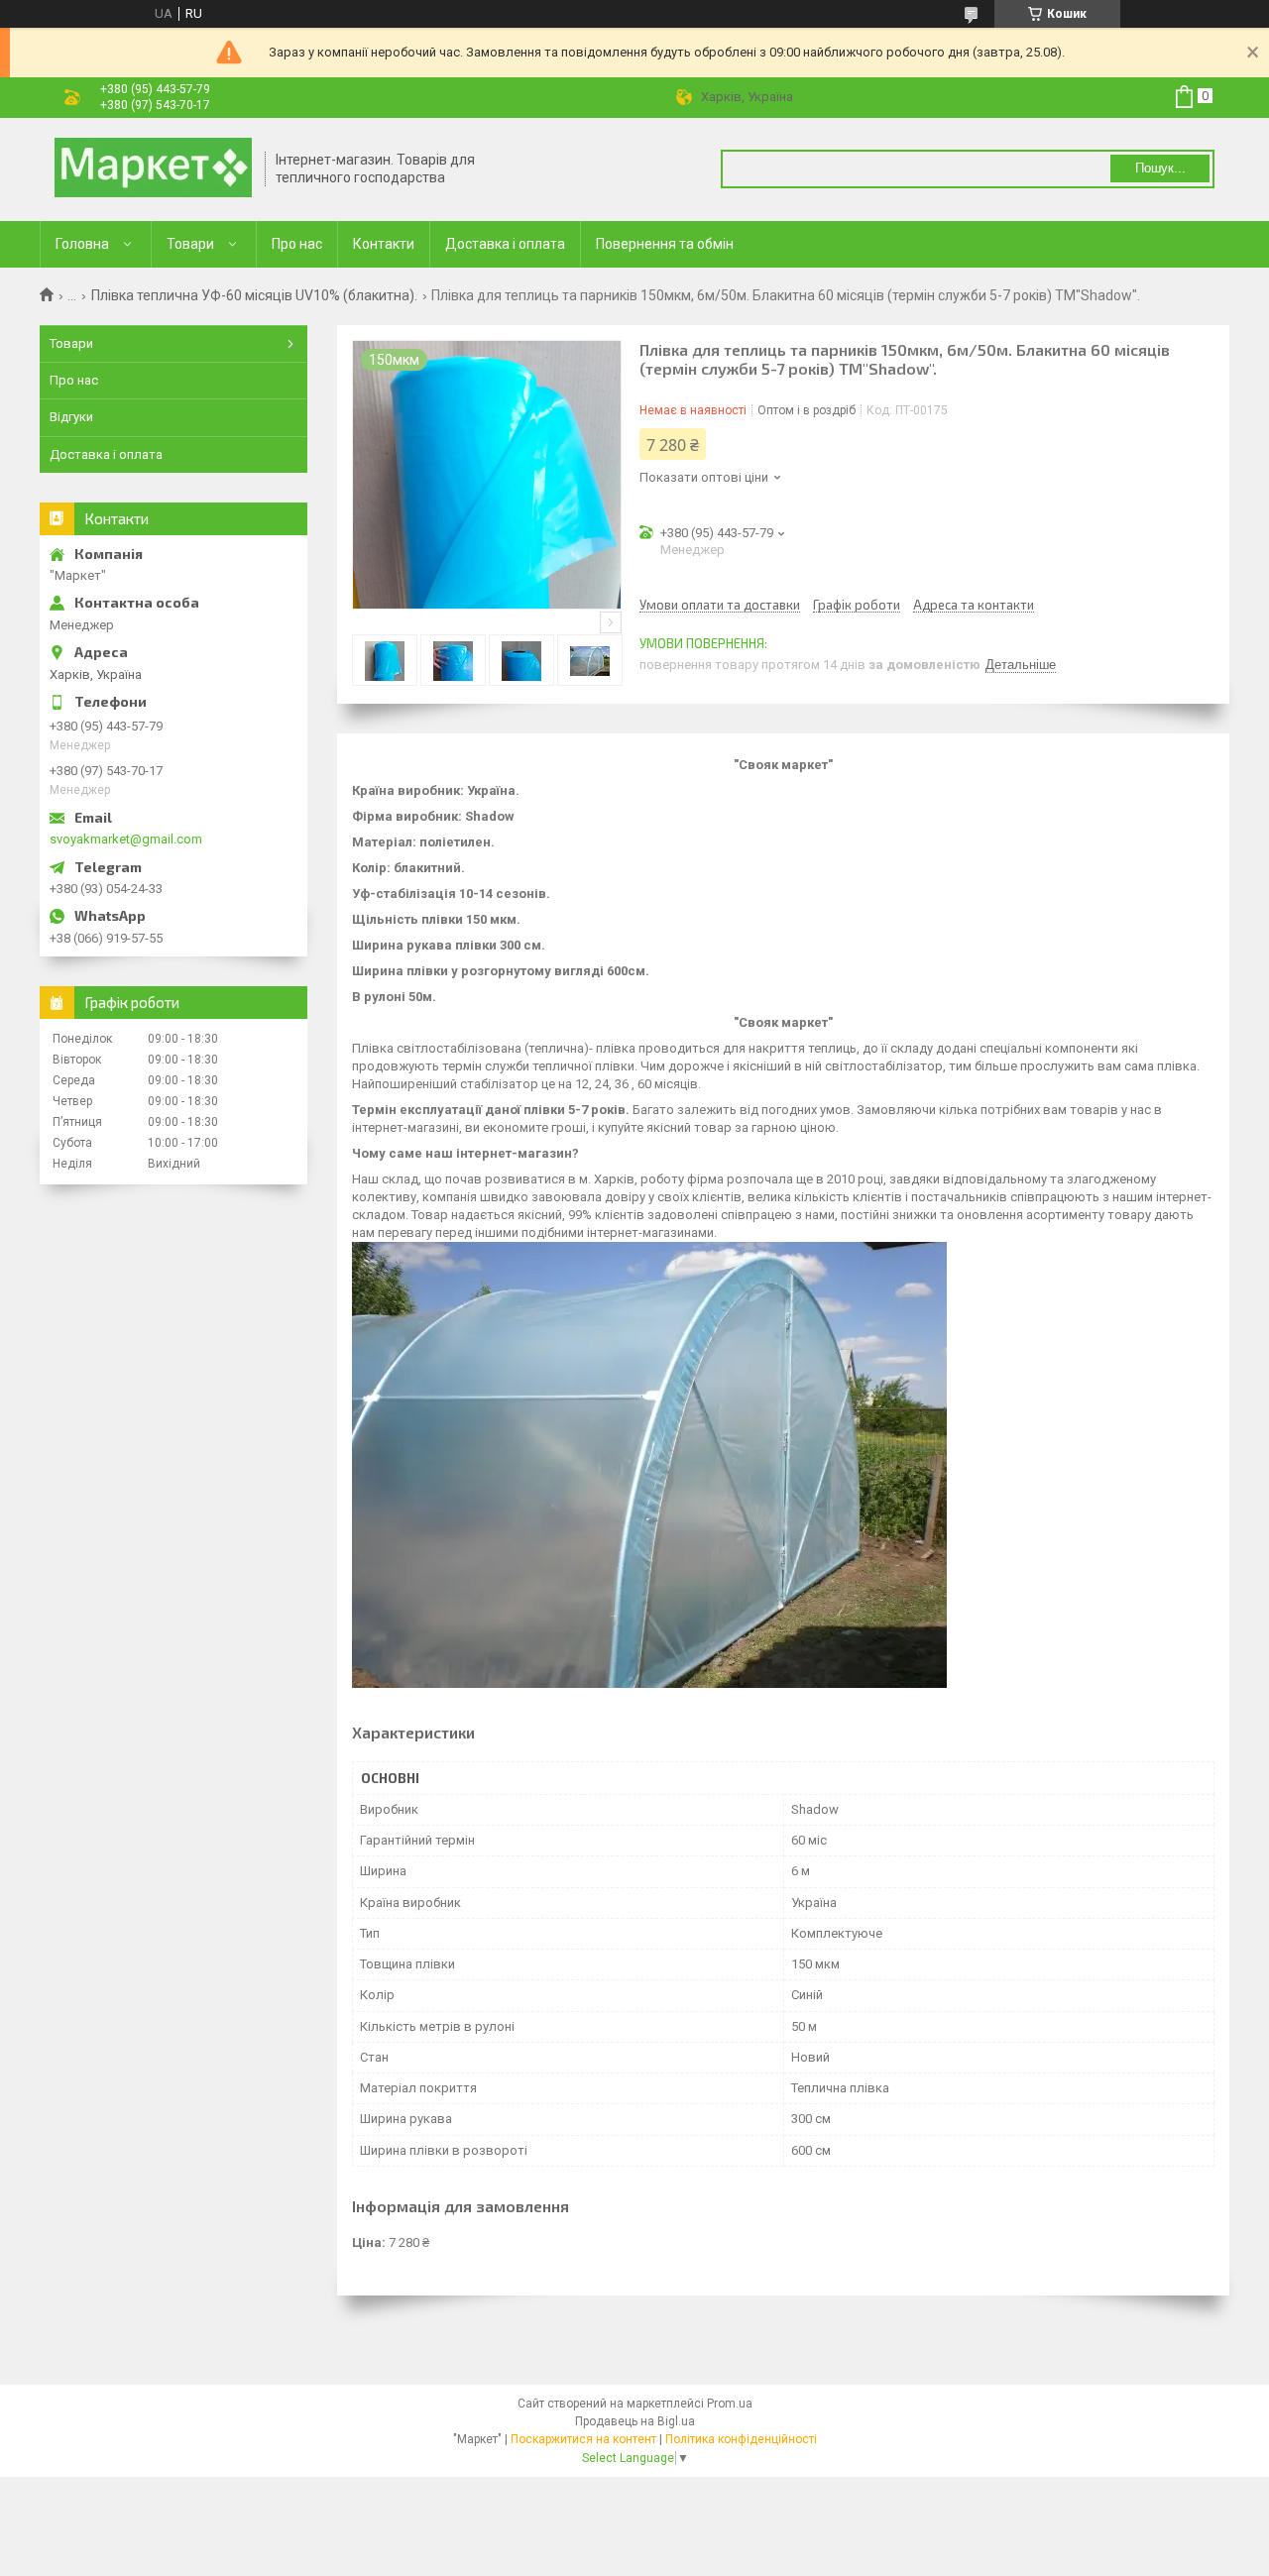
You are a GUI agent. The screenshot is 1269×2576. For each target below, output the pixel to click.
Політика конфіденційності (741, 2439)
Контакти (384, 244)
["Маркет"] (153, 169)
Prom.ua (730, 2404)
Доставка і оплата (505, 244)
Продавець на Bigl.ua (635, 2421)
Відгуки (71, 417)
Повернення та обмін (665, 244)
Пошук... (1160, 168)
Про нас (297, 244)
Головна (82, 244)
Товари (190, 244)
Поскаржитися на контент (583, 2439)
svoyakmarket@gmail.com (126, 839)
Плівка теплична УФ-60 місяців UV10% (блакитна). (254, 295)
